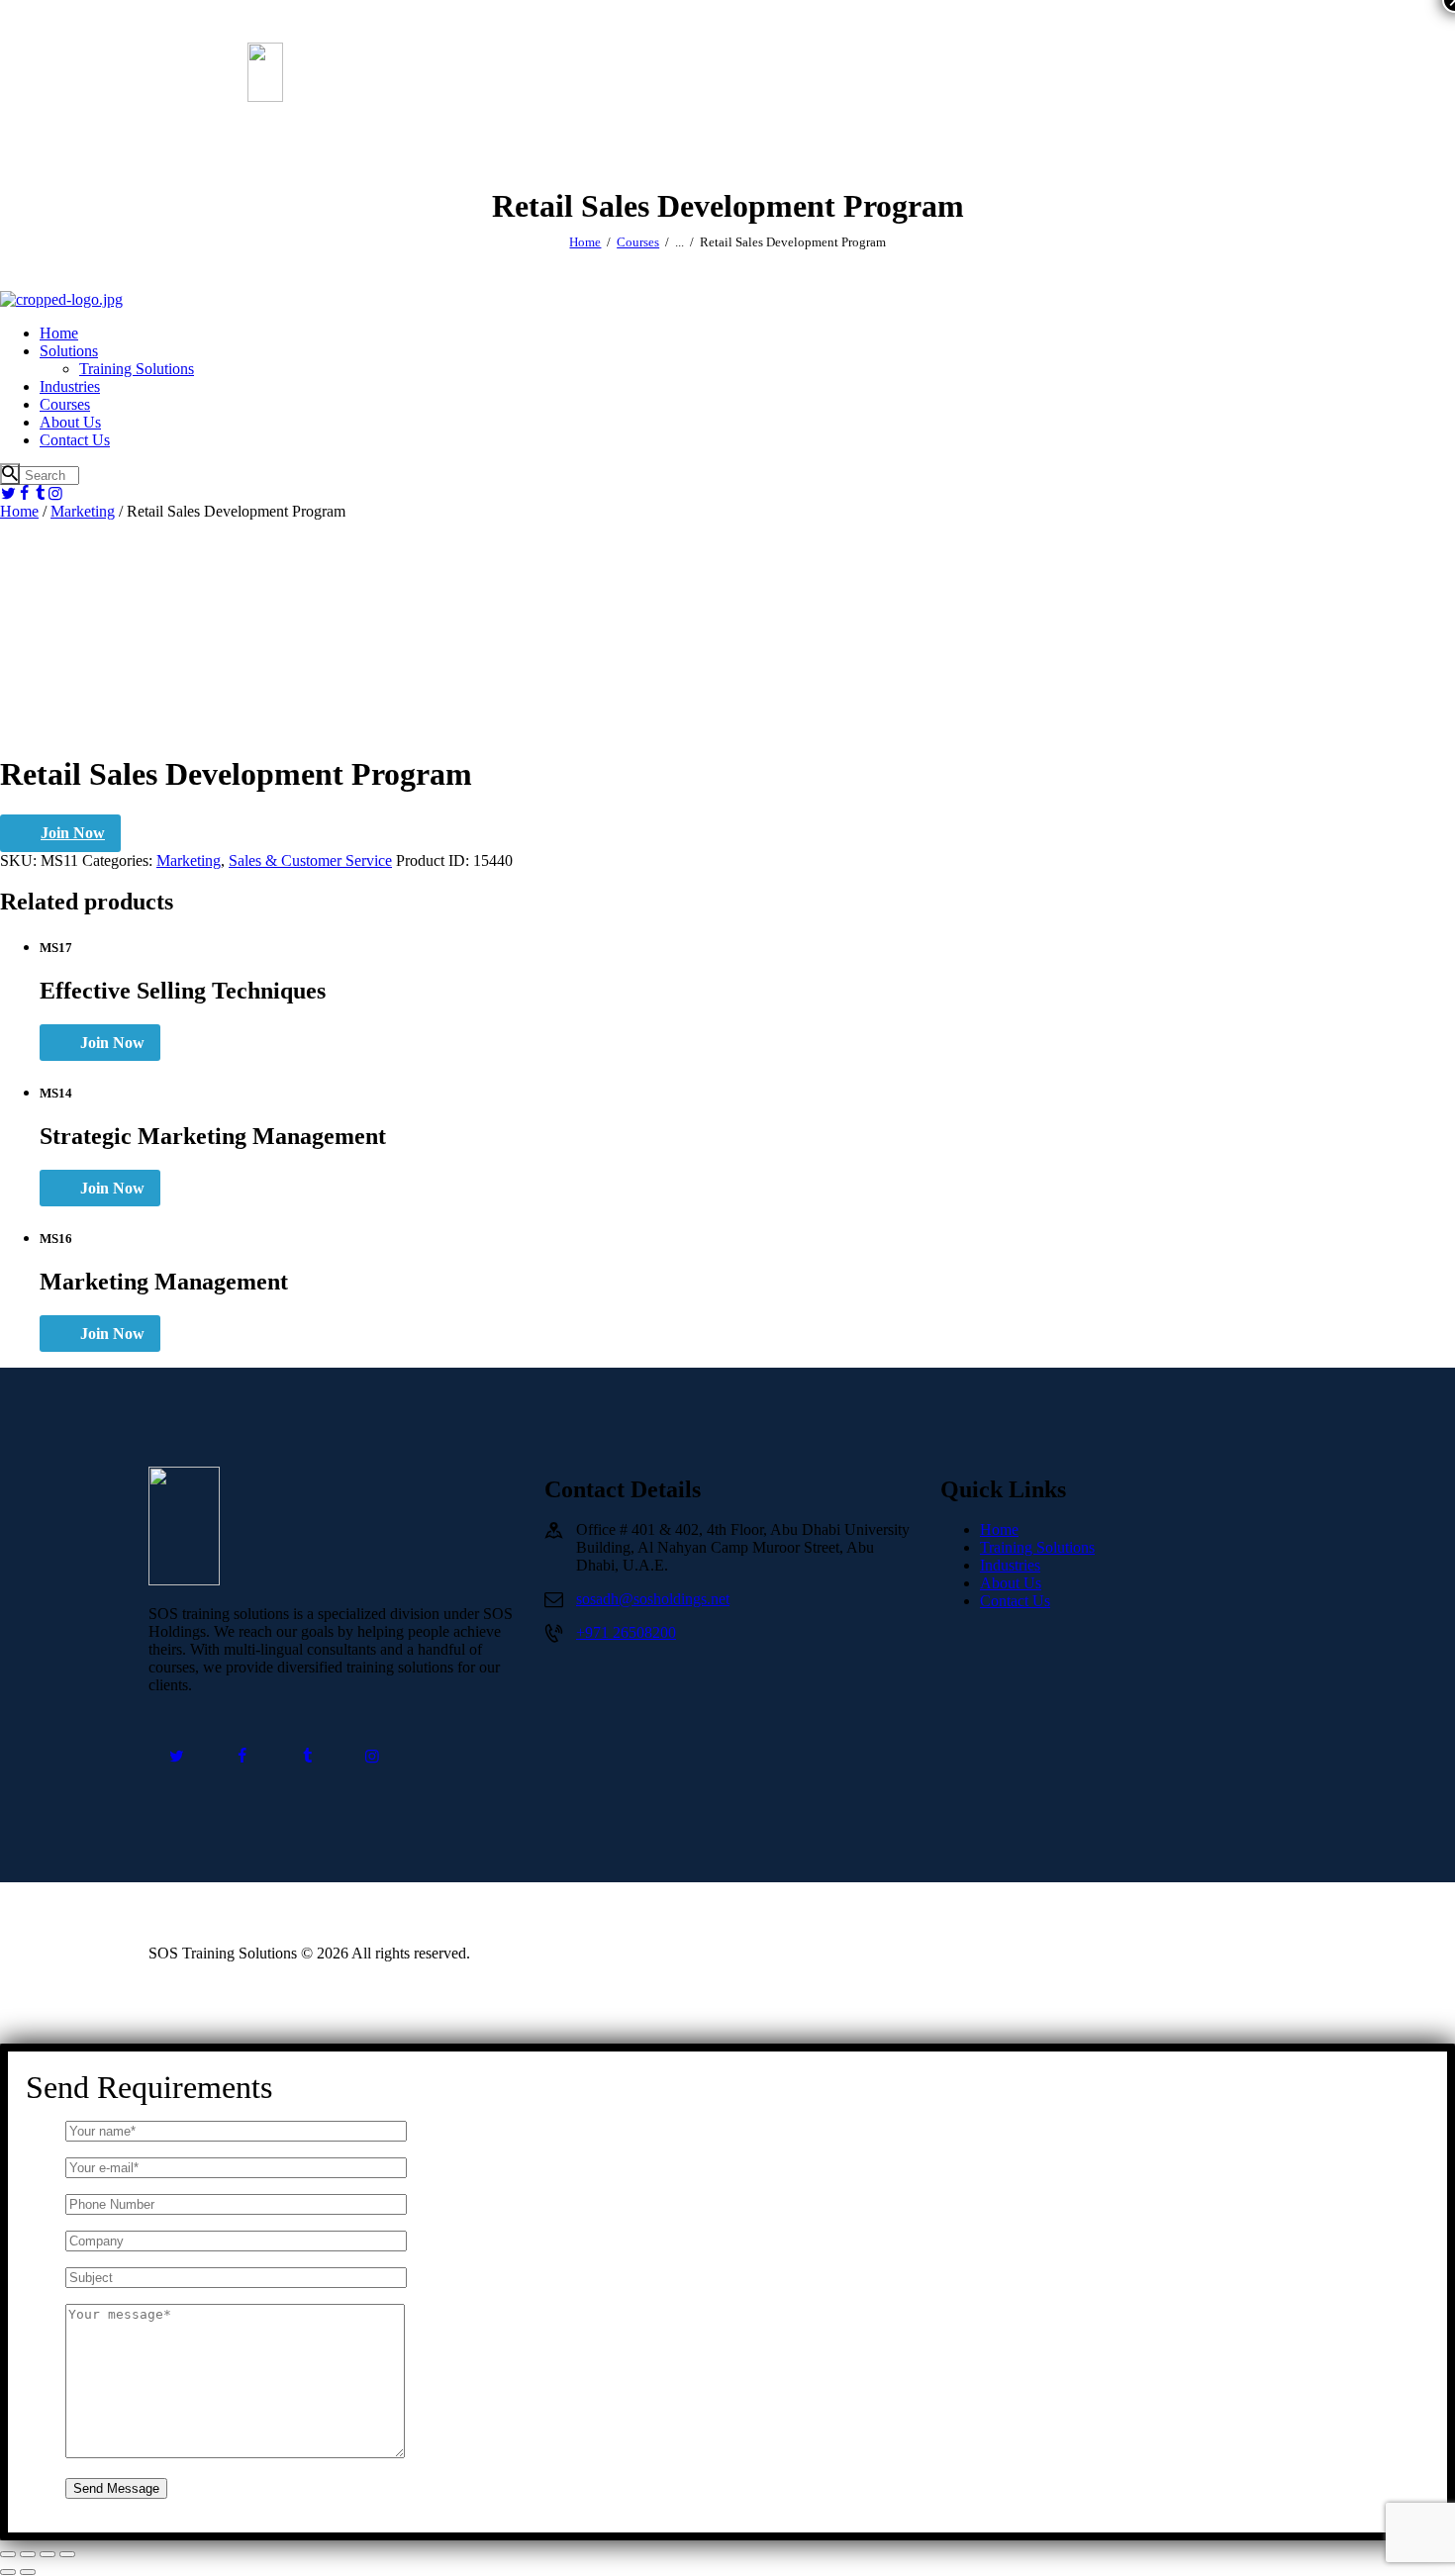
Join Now (73, 833)
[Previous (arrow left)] (8, 2572)
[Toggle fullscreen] (28, 2554)
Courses (638, 242)
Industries (1010, 1565)
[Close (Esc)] (67, 2554)
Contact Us (1015, 1601)
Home (585, 242)
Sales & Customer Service (310, 860)
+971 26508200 (626, 1632)
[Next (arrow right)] (28, 2572)
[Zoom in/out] (8, 2554)
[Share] (48, 2554)
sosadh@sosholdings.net (653, 1599)
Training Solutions (1037, 1547)
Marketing (83, 511)
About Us (1011, 1583)
